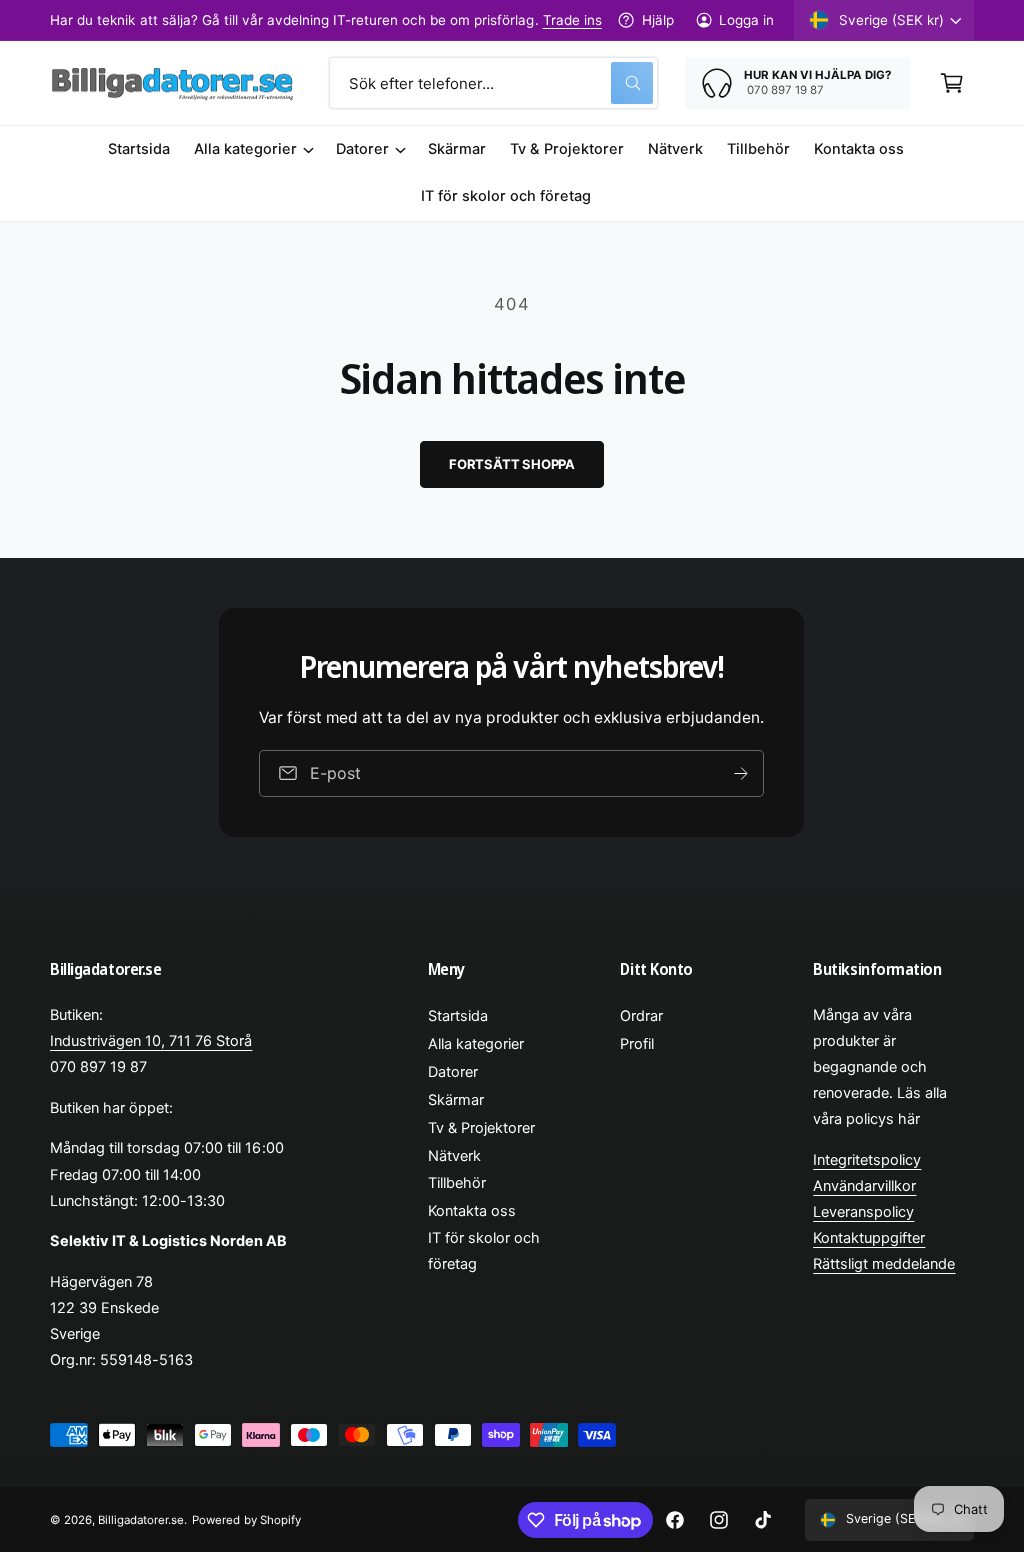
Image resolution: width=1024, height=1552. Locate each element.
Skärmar (456, 1100)
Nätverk (454, 1156)
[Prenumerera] (742, 773)
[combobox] (493, 83)
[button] (952, 83)
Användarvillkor (864, 1186)
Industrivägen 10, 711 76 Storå (151, 1041)
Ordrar (641, 1016)
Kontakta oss (472, 1211)
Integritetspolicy (867, 1160)
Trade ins (572, 20)
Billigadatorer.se (141, 1520)
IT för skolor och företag (484, 1251)
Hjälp (657, 20)
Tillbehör (457, 1183)
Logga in (746, 20)
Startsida (458, 1016)
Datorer (453, 1072)
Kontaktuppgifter (869, 1238)
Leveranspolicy (863, 1212)
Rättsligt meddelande (884, 1264)
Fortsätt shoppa (512, 464)
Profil (637, 1044)
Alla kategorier (476, 1044)
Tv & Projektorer (481, 1128)
